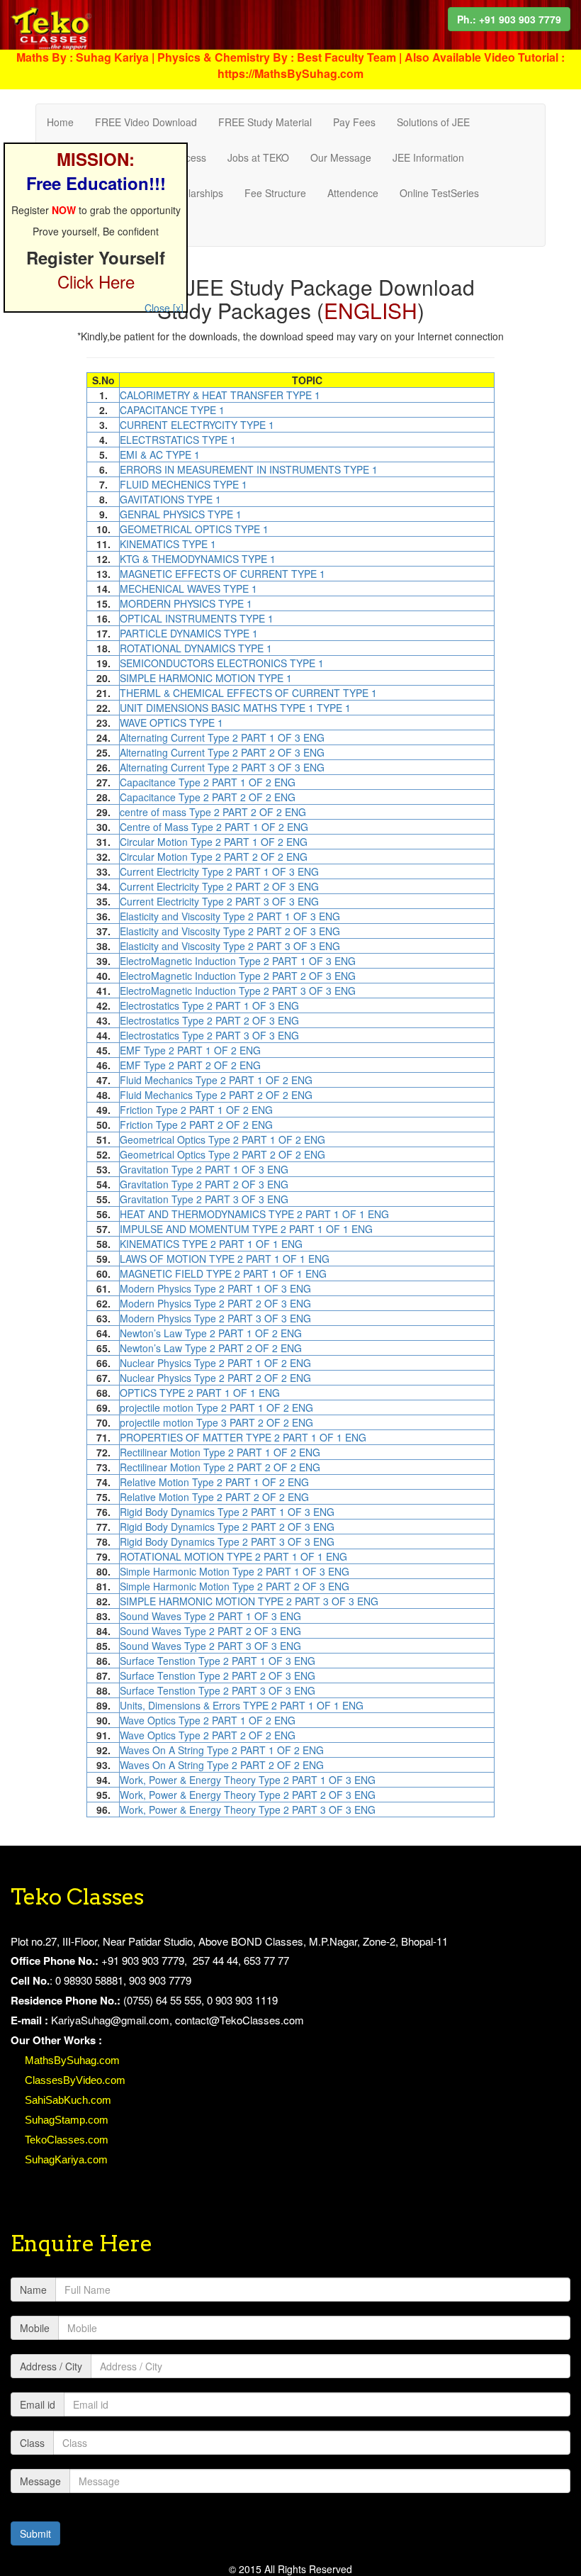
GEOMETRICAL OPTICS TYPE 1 (194, 529)
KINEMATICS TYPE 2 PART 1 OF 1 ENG (211, 1244)
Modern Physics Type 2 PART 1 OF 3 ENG (215, 1288)
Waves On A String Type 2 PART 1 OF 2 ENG (222, 1750)
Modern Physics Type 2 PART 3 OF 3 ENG (215, 1318)
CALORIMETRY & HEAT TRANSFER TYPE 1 (220, 395)
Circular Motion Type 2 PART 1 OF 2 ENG (214, 842)
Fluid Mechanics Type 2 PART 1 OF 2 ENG (216, 1080)
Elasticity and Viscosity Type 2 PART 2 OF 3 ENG (230, 931)
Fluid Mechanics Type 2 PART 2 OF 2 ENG (216, 1095)
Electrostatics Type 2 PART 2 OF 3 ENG (209, 1020)
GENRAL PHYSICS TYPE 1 (181, 514)
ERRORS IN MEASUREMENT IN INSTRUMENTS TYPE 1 (249, 469)
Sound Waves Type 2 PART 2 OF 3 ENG (210, 1631)
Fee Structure (275, 193)
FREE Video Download (146, 122)
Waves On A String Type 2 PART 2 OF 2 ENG (222, 1765)
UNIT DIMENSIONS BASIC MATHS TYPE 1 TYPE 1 (235, 708)
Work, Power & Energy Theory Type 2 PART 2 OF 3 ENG (248, 1795)
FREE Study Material (265, 122)
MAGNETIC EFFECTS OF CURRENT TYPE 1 (222, 574)
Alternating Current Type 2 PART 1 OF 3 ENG (222, 737)
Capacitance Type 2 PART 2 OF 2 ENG (208, 797)
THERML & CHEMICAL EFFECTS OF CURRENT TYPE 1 (248, 693)
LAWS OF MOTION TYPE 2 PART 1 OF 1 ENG (225, 1259)
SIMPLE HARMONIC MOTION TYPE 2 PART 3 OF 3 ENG (249, 1601)
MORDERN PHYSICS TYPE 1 (186, 603)
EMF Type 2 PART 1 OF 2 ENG (190, 1050)
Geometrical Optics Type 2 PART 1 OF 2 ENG (222, 1139)
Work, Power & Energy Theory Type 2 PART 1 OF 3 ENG (248, 1780)
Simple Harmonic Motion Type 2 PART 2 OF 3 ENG (235, 1586)
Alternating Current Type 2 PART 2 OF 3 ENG (222, 752)
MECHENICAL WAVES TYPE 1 (188, 589)
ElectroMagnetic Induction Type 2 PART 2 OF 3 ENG (238, 976)
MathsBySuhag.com (72, 2060)
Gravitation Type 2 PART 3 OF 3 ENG (204, 1199)
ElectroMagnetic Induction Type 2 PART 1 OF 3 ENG (238, 961)
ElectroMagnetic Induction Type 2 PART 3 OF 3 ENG (238, 991)
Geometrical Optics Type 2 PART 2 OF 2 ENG (222, 1154)
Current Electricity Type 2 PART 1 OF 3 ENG (219, 871)
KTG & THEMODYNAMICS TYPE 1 (198, 559)
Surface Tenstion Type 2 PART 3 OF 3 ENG (218, 1690)
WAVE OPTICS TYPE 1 (171, 723)
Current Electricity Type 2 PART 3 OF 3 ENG (219, 901)
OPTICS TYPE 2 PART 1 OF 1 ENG (200, 1393)
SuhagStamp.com (67, 2120)
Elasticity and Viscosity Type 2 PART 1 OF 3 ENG (230, 916)
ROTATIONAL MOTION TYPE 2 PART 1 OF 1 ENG (233, 1556)
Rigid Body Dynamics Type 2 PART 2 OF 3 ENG (227, 1527)
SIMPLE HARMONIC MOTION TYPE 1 (206, 678)
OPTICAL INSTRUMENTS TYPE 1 (197, 618)
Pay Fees (354, 122)
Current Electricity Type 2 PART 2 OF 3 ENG (219, 886)
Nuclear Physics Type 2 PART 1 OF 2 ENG (215, 1363)
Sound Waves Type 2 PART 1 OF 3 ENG (210, 1616)
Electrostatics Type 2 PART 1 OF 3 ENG (209, 1005)
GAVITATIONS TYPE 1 (170, 499)
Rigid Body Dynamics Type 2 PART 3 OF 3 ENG (227, 1541)
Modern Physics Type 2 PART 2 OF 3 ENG (215, 1303)
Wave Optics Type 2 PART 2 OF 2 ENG (208, 1735)
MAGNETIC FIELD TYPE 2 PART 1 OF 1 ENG (223, 1273)
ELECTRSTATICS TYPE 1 (178, 440)
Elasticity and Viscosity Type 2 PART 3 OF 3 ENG (230, 946)
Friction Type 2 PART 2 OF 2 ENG (196, 1125)
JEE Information (428, 157)
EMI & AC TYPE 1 (160, 455)
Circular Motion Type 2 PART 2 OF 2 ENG (214, 857)
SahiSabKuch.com (68, 2100)
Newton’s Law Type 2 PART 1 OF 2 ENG (211, 1333)
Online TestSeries (439, 193)
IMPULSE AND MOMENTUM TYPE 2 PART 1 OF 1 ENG (246, 1229)
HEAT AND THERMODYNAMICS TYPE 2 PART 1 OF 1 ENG (254, 1214)
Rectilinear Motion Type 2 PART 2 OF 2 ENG (220, 1467)
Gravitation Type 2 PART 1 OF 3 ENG (204, 1169)
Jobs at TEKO (258, 157)
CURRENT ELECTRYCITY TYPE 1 (197, 425)
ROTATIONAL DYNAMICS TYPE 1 (196, 648)
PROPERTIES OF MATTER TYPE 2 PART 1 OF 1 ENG (243, 1437)
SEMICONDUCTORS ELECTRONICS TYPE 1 (222, 663)
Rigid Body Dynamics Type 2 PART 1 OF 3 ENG (227, 1512)
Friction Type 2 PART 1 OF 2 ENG (196, 1110)
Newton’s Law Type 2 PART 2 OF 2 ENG (211, 1348)
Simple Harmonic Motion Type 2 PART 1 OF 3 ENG (235, 1571)
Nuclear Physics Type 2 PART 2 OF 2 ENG (215, 1378)
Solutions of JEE (433, 122)
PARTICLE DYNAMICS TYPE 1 (189, 633)
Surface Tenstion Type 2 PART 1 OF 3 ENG (218, 1661)
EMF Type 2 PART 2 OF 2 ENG (190, 1065)
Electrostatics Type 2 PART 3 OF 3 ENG (209, 1035)
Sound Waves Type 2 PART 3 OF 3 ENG (210, 1646)
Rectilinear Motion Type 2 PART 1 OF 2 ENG (220, 1452)
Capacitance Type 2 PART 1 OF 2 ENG (208, 782)
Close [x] (164, 308)
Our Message (341, 157)
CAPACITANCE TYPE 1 (172, 410)
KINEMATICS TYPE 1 (168, 544)
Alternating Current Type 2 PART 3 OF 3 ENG (222, 767)
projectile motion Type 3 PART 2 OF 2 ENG (216, 1422)
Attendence (353, 193)
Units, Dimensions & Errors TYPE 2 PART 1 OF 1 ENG (242, 1705)
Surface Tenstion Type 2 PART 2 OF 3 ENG (218, 1675)
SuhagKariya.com (66, 2159)
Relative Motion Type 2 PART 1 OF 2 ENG (214, 1482)
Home (60, 122)
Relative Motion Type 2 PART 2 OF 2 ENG (214, 1497)
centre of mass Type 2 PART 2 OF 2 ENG (213, 812)
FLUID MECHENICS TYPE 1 (184, 484)
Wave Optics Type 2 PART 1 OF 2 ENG (208, 1720)
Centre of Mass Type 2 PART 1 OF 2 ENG (214, 827)
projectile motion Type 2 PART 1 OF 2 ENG (216, 1407)
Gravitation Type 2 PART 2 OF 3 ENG (204, 1184)
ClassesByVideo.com (75, 2080)
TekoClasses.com (67, 2140)
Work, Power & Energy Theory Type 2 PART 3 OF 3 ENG (248, 1810)
